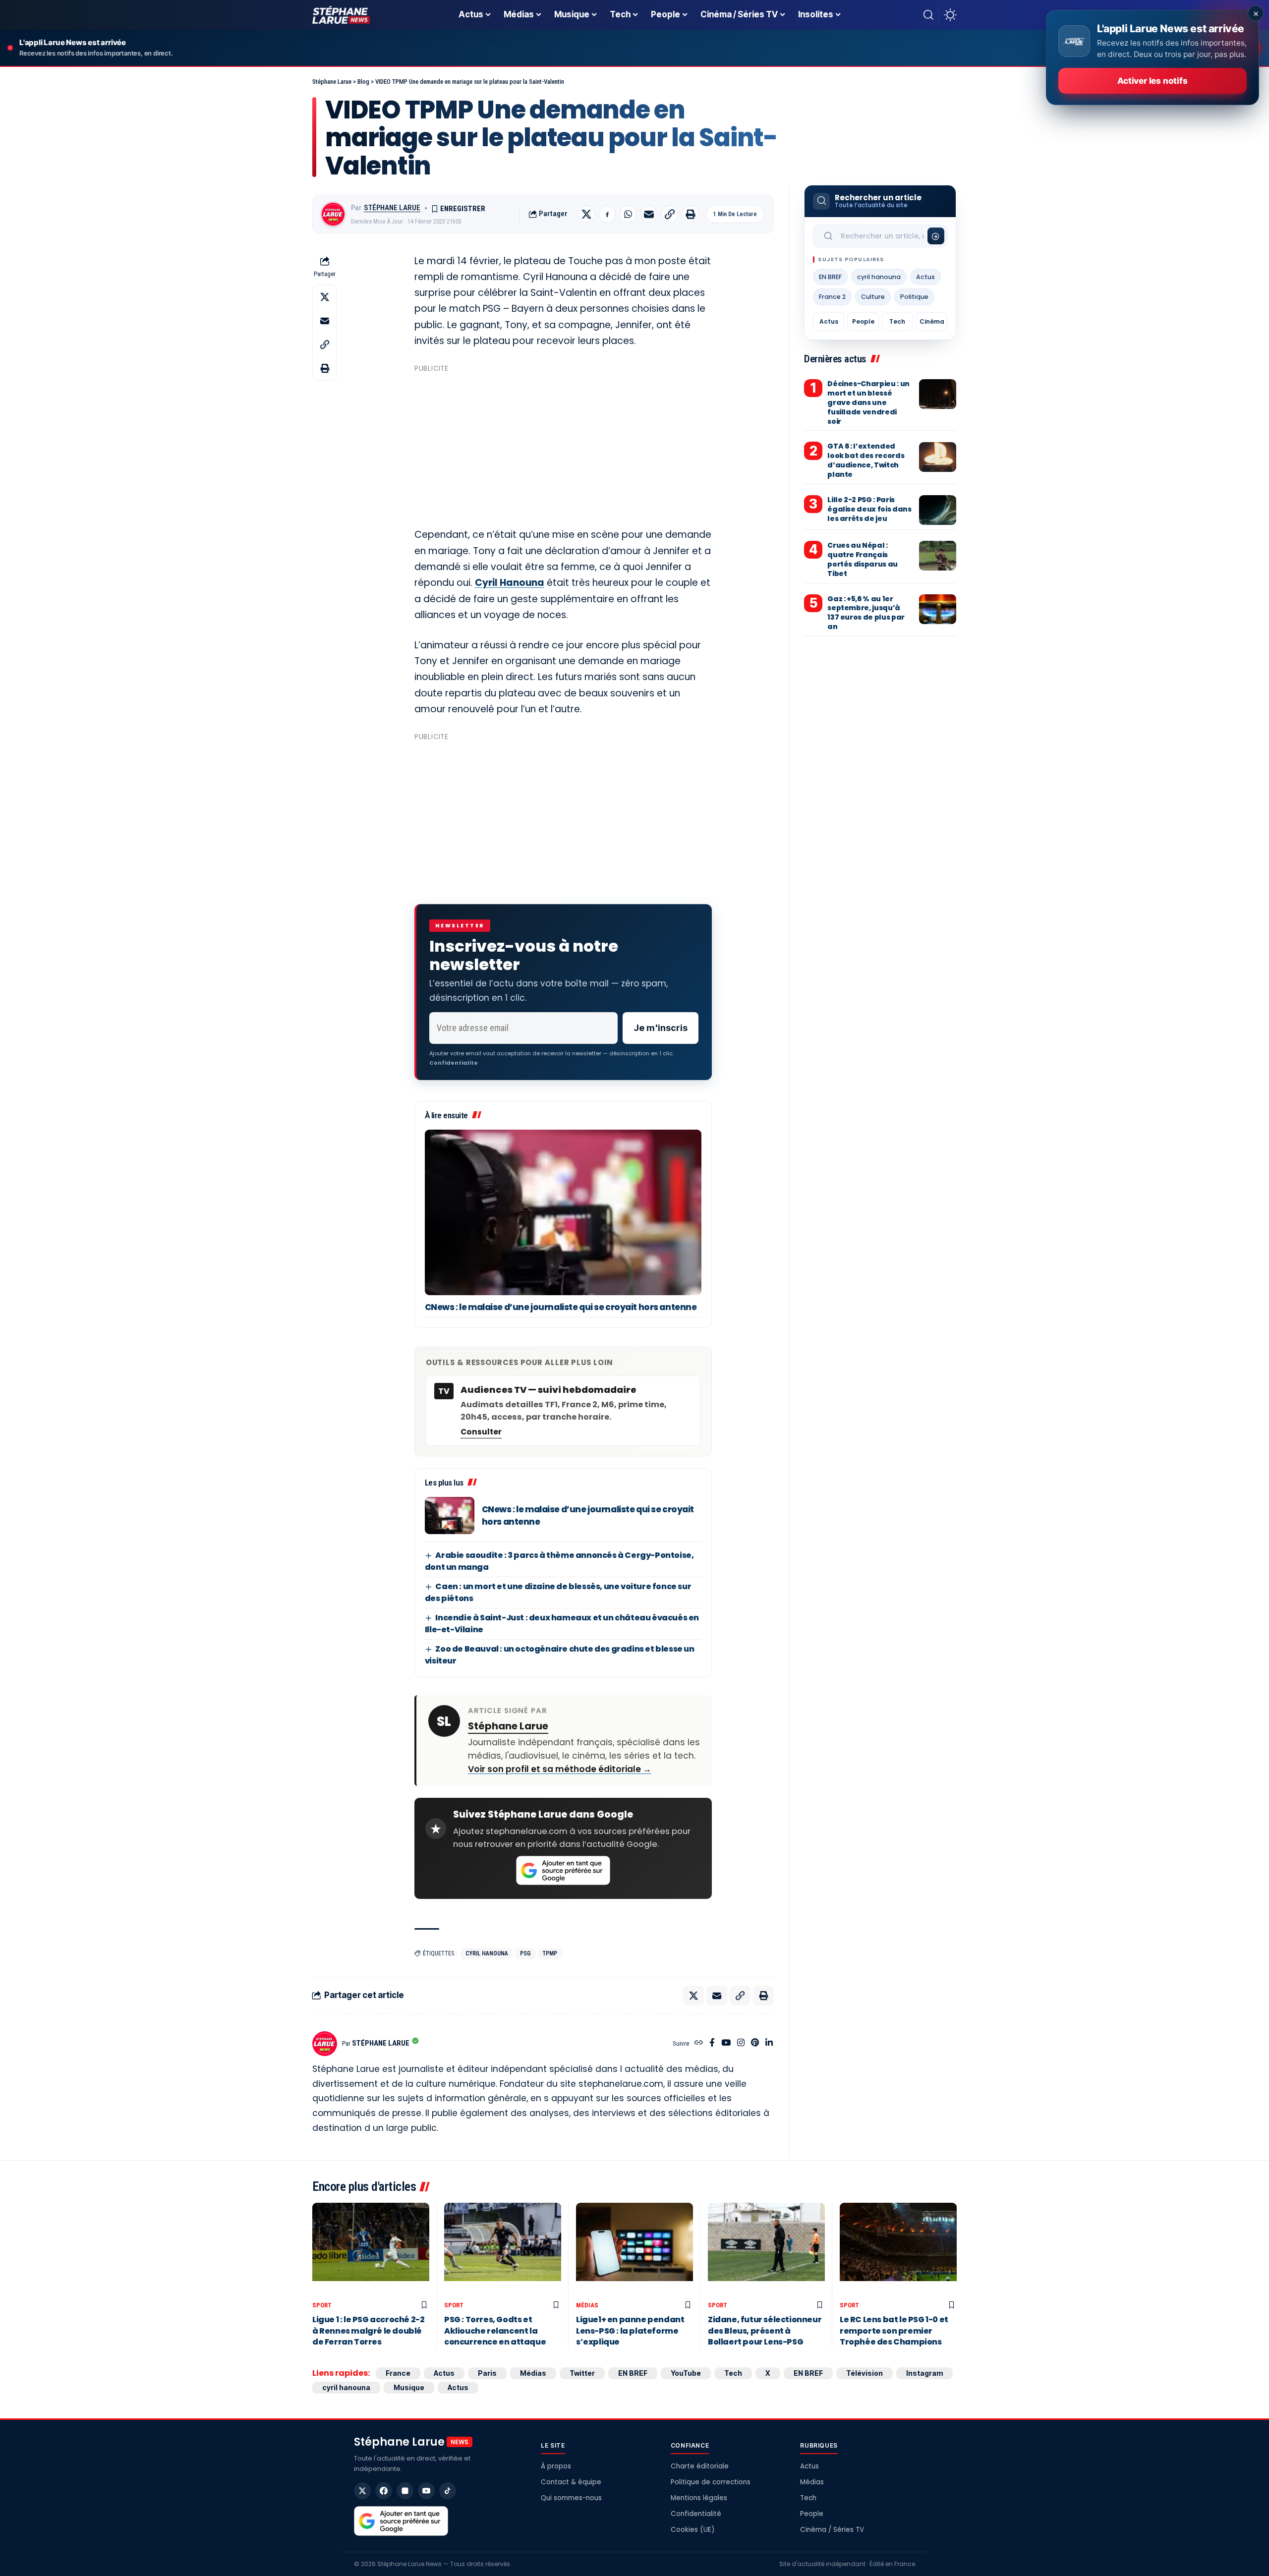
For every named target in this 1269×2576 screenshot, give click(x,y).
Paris (487, 2373)
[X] (362, 2491)
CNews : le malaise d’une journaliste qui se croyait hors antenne (561, 1307)
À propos (556, 2466)
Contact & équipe (571, 2482)
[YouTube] (726, 2043)
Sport (322, 2305)
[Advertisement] (563, 446)
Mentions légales (699, 2498)
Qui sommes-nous (571, 2498)
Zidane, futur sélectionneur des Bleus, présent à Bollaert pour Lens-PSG (765, 2331)
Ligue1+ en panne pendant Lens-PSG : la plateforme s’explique (630, 2331)
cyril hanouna (487, 1953)
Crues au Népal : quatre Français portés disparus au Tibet (863, 559)
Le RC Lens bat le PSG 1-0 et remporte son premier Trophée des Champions (894, 2331)
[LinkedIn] (769, 2043)
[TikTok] (448, 2491)
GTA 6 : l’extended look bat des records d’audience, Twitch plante (866, 461)
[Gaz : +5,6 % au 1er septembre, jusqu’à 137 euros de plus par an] (938, 609)
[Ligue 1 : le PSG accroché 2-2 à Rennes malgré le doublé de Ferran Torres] (371, 2250)
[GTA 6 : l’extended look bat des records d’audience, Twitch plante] (938, 457)
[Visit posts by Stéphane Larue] (333, 214)
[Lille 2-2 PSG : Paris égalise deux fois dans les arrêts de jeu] (938, 510)
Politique (914, 297)
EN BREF (830, 277)
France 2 (832, 297)
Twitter (582, 2373)
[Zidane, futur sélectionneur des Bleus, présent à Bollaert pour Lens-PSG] (766, 2250)
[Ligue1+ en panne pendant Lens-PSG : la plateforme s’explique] (634, 2250)
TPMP (550, 1953)
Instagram (924, 2373)
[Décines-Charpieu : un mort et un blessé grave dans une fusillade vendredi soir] (938, 394)
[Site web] (699, 2043)
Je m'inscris (661, 1028)
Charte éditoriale (700, 2466)
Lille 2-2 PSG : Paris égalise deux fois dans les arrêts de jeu (869, 509)
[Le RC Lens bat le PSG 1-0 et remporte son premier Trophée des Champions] (898, 2250)
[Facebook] (712, 2043)
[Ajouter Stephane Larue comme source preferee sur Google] (563, 1871)
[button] (928, 15)
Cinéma (932, 321)
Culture (873, 297)
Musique (409, 2387)
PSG (525, 1953)
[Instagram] (741, 2043)
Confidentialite (454, 1063)
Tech (897, 321)
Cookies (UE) (692, 2530)
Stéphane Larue (392, 208)
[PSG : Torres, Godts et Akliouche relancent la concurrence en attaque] (503, 2250)
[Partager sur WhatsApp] (628, 214)
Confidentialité (696, 2514)
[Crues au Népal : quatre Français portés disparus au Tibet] (938, 556)
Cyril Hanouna (510, 583)
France (398, 2373)
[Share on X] (586, 214)
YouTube (686, 2373)
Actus (925, 277)
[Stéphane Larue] (341, 15)
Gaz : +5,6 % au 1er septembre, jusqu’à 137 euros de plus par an (866, 613)
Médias (587, 2305)
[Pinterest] (755, 2043)
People (863, 321)
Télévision (865, 2373)
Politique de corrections (711, 2482)
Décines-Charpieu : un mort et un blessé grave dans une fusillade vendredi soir (868, 402)
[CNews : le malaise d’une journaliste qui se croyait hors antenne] (563, 1213)
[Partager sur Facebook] (607, 214)
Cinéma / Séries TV (832, 2530)
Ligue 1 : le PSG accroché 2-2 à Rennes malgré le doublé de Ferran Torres (368, 2331)
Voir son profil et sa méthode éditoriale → (560, 1769)
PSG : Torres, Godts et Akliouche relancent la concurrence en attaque (495, 2331)
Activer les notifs (1152, 81)
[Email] (649, 214)
